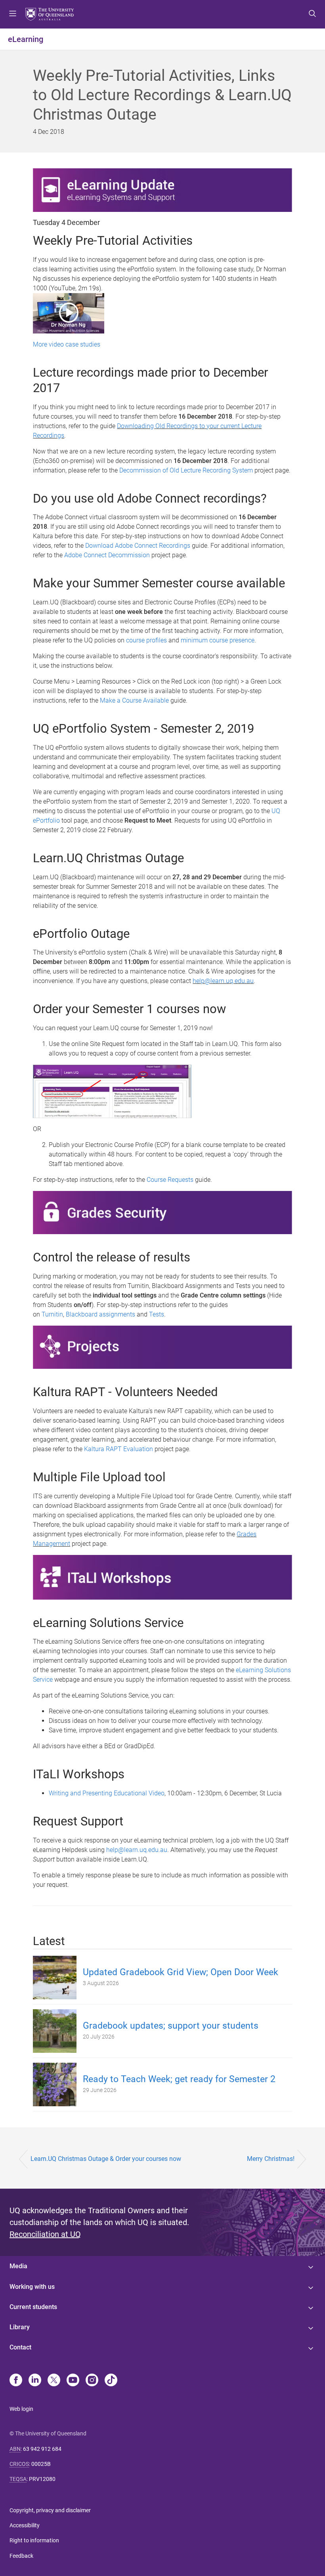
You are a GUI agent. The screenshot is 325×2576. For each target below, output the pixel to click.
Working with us (32, 2287)
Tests (157, 1314)
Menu (13, 14)
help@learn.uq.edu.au (223, 981)
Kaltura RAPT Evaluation (119, 1449)
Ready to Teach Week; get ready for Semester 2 (179, 2079)
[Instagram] (92, 2381)
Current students (33, 2307)
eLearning (26, 39)
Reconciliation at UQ (45, 2234)
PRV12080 (42, 2479)
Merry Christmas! (271, 2159)
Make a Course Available (134, 700)
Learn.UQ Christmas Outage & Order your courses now (106, 2159)
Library (20, 2327)
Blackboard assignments (100, 1314)
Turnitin (52, 1314)
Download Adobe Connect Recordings (138, 546)
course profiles (146, 640)
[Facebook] (16, 2381)
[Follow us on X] (54, 2381)
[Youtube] (73, 2381)
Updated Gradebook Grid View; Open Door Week (181, 1972)
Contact (20, 2347)
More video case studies (67, 344)
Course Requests (170, 1180)
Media (18, 2266)
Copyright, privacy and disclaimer (50, 2510)
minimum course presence (218, 640)
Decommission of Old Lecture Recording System (186, 470)
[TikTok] (111, 2381)
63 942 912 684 (42, 2449)
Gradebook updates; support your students (171, 2026)
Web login (21, 2409)
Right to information (34, 2540)
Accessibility (25, 2525)
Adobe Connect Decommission (107, 555)
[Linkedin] (35, 2381)
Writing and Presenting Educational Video (107, 1793)
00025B (41, 2464)
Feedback (21, 2556)
